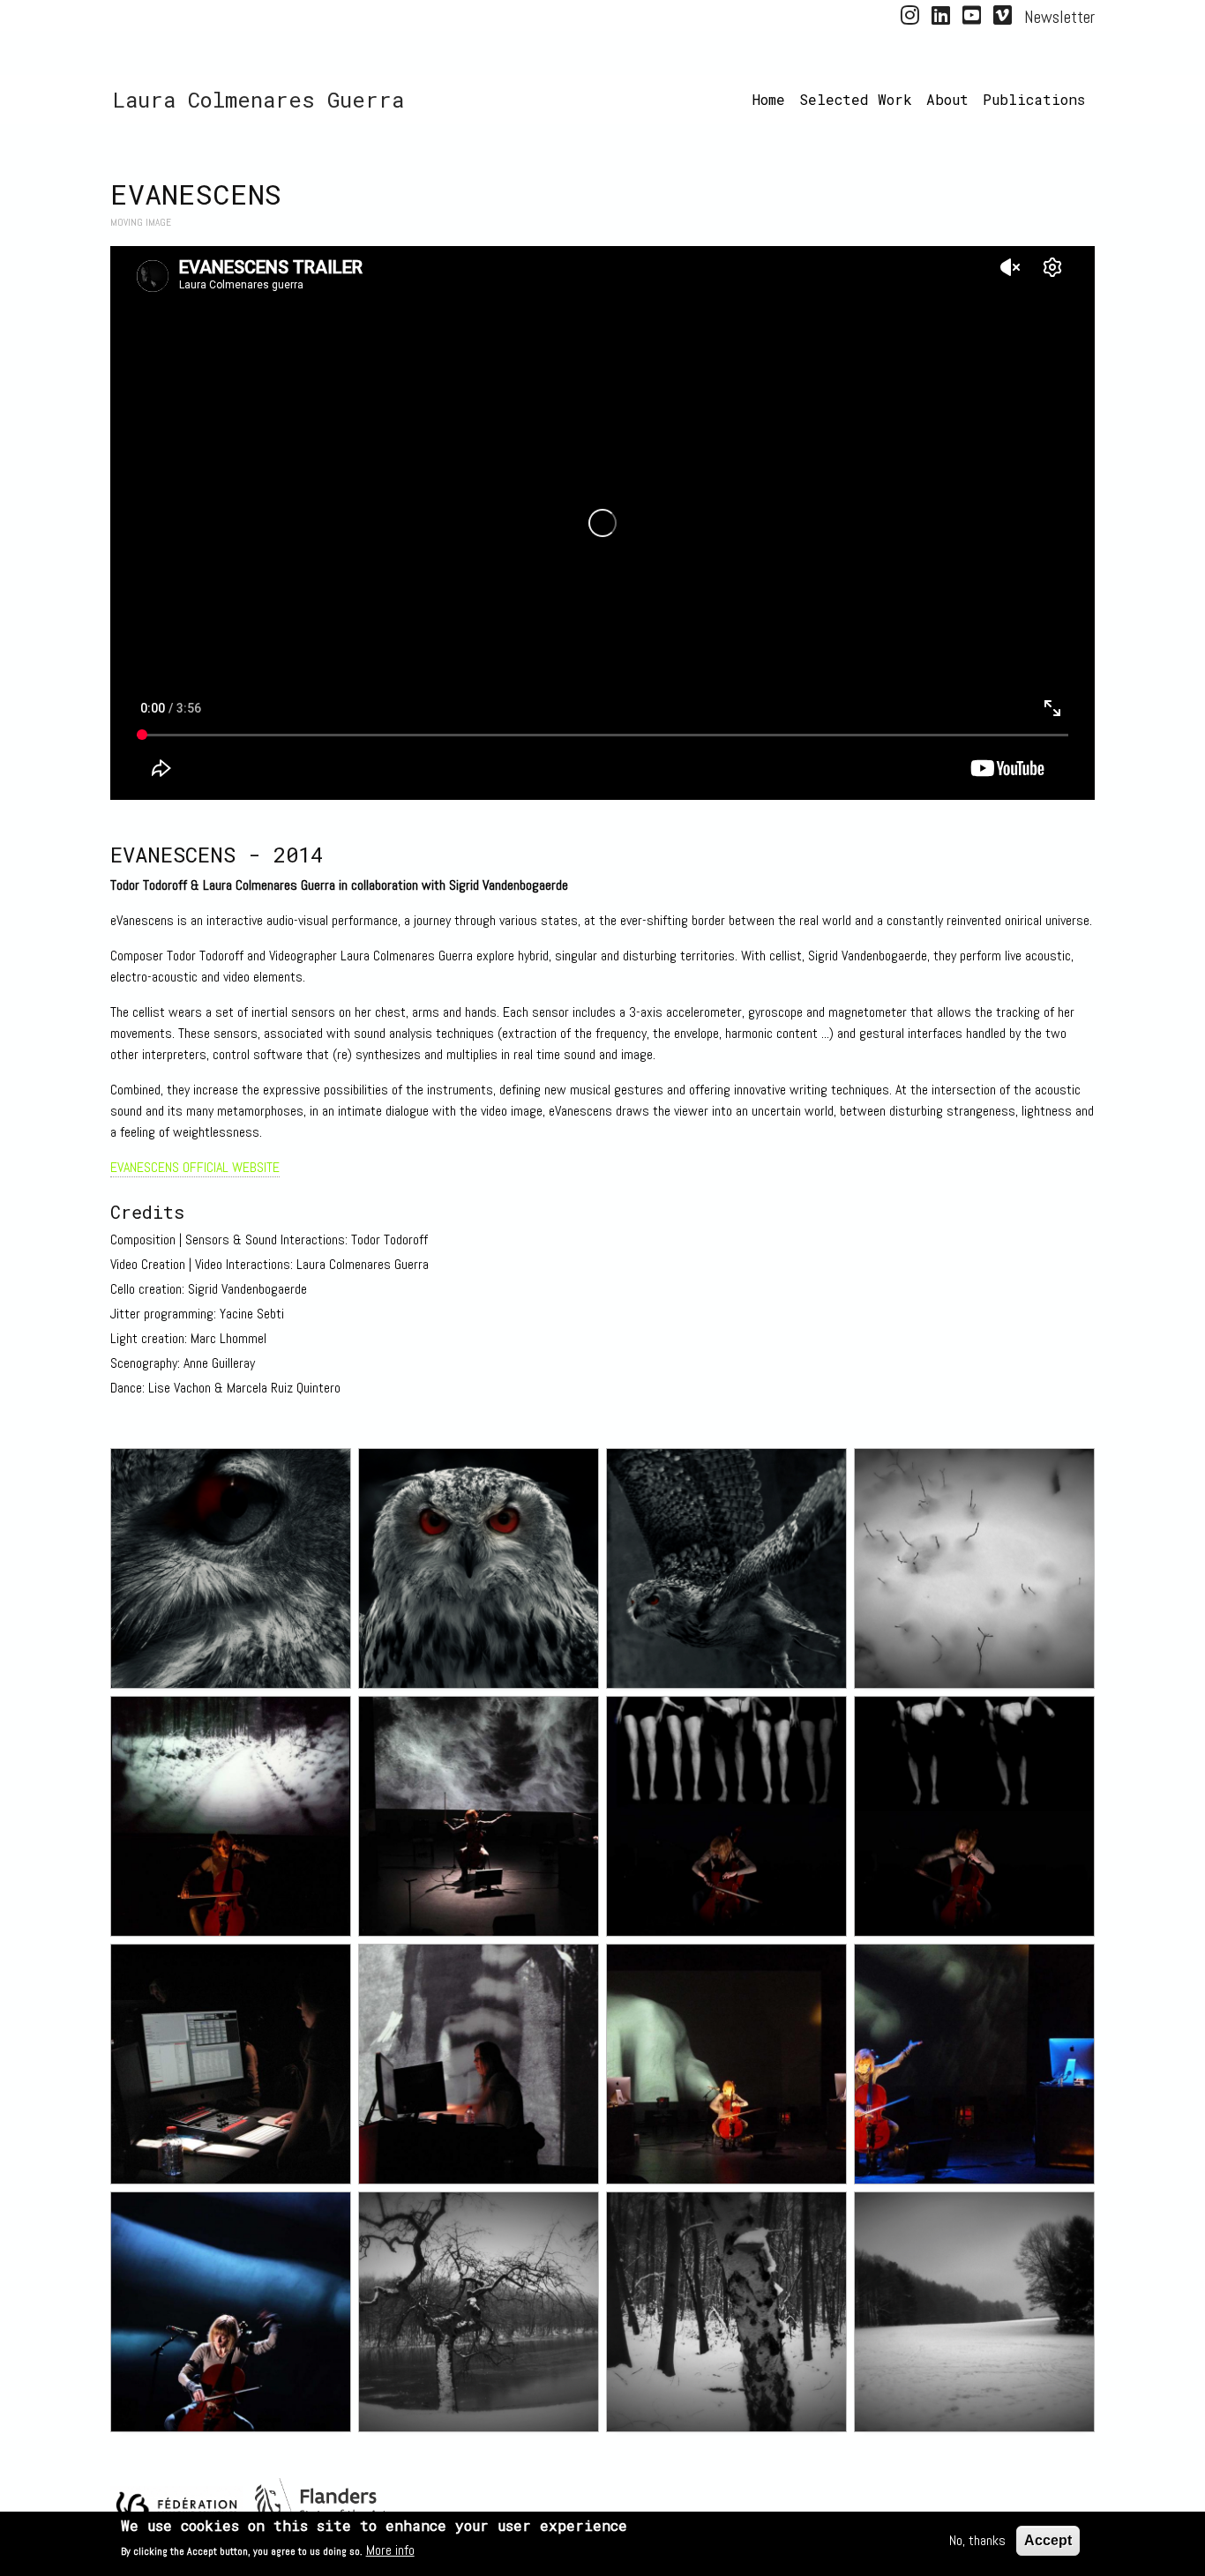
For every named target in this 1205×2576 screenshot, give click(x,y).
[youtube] (972, 18)
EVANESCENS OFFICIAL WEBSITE (195, 1167)
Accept (1048, 2540)
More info (390, 2550)
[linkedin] (941, 18)
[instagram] (910, 18)
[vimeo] (1003, 18)
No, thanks (977, 2540)
